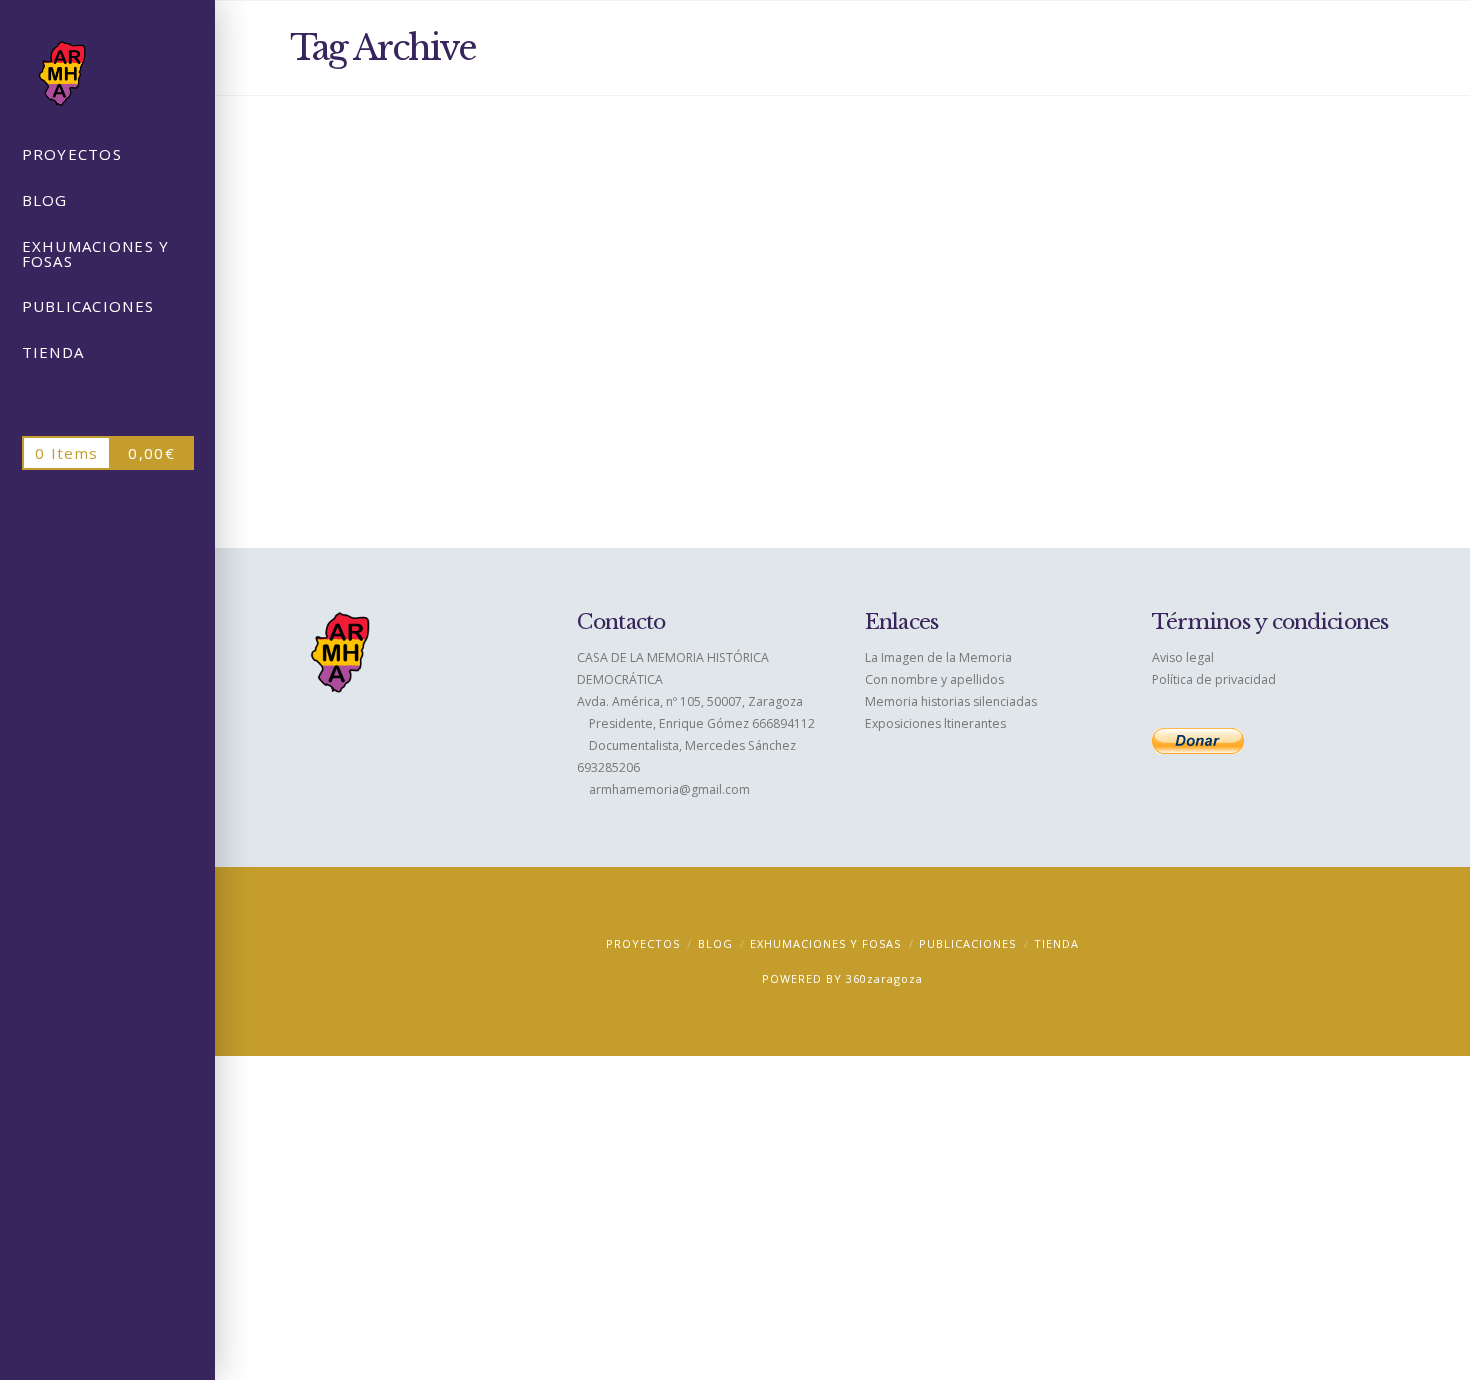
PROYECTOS (643, 943)
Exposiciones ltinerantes (935, 723)
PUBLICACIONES (967, 943)
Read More (412, 470)
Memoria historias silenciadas (951, 701)
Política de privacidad (1214, 679)
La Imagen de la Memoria (938, 657)
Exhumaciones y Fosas (495, 222)
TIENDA (1056, 943)
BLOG (715, 943)
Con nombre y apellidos (934, 679)
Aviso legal (1183, 657)
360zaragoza (884, 978)
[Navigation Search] (107, 401)
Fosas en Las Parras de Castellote (443, 182)
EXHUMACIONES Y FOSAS (825, 943)
